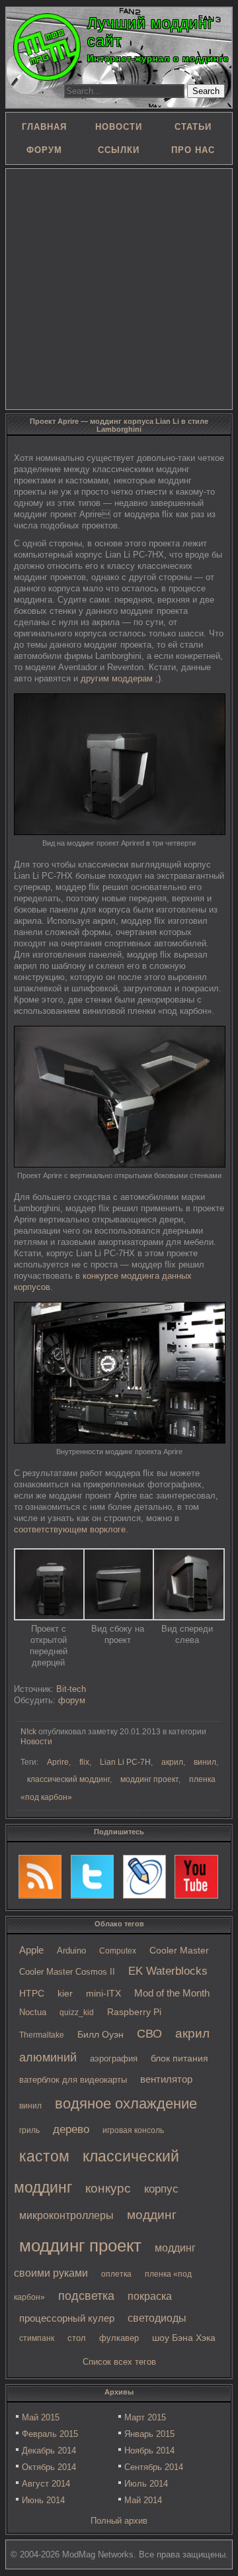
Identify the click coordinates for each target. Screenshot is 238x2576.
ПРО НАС (193, 150)
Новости (36, 1742)
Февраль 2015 (50, 2434)
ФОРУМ (44, 150)
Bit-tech (71, 1689)
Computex (118, 1951)
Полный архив (119, 2521)
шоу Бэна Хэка (184, 2338)
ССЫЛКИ (119, 150)
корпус (161, 2189)
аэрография (114, 2058)
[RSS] (40, 1877)
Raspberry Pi (134, 2012)
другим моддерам (117, 678)
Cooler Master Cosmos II (67, 1972)
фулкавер (119, 2338)
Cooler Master (179, 1951)
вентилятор (166, 2079)
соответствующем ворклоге (70, 1529)
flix (84, 1762)
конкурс (108, 2188)
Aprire (58, 1762)
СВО (149, 2034)
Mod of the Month (172, 1993)
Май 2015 (41, 2417)
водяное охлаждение (126, 2104)
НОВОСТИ (119, 127)
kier (65, 1993)
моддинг (152, 2215)
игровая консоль (133, 2130)
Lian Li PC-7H (125, 1762)
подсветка (86, 2296)
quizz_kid (77, 2012)
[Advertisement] (119, 288)
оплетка (116, 2274)
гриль (29, 2130)
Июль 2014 (146, 2484)
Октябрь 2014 (49, 2467)
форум (72, 1700)
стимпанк (37, 2338)
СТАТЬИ (193, 127)
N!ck (28, 1732)
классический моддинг (68, 1779)
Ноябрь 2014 (149, 2451)
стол (77, 2338)
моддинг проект (80, 2246)
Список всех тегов (119, 2362)
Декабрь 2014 (49, 2451)
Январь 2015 (149, 2434)
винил (30, 2106)
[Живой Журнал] (145, 1877)
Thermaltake (42, 2035)
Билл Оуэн (100, 2035)
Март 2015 (145, 2417)
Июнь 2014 (43, 2500)
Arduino (71, 1951)
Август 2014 (46, 2484)
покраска (150, 2296)
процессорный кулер (67, 2318)
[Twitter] (93, 1877)
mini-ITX (103, 1993)
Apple (31, 1950)
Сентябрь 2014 (154, 2467)
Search (206, 91)
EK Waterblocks (168, 1971)
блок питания (179, 2058)
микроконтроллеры (66, 2215)
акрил (192, 2033)
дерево (71, 2129)
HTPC (32, 1993)
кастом (44, 2156)
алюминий (48, 2057)
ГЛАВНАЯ (44, 127)
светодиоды (157, 2318)
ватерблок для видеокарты (73, 2080)
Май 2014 (143, 2500)
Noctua (33, 2012)
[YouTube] (196, 1877)
